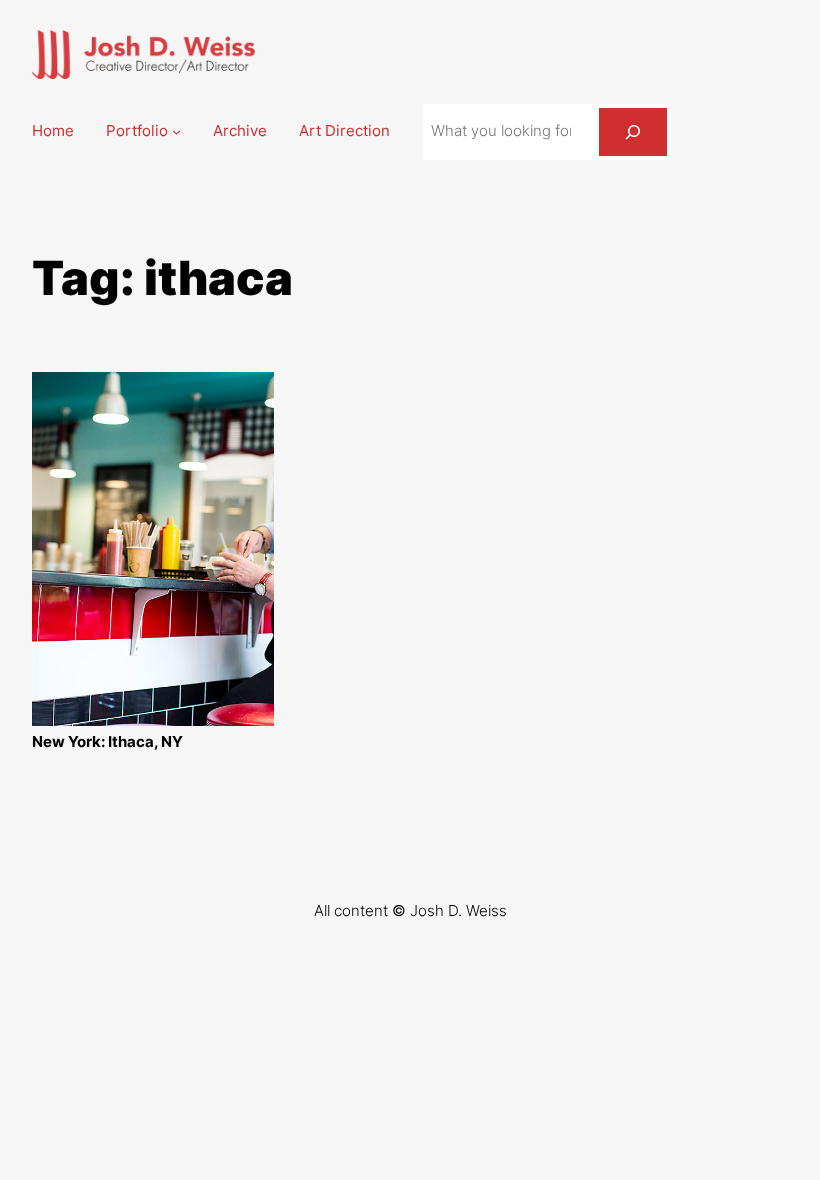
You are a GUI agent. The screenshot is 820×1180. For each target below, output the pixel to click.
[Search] (633, 132)
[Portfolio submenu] (176, 131)
